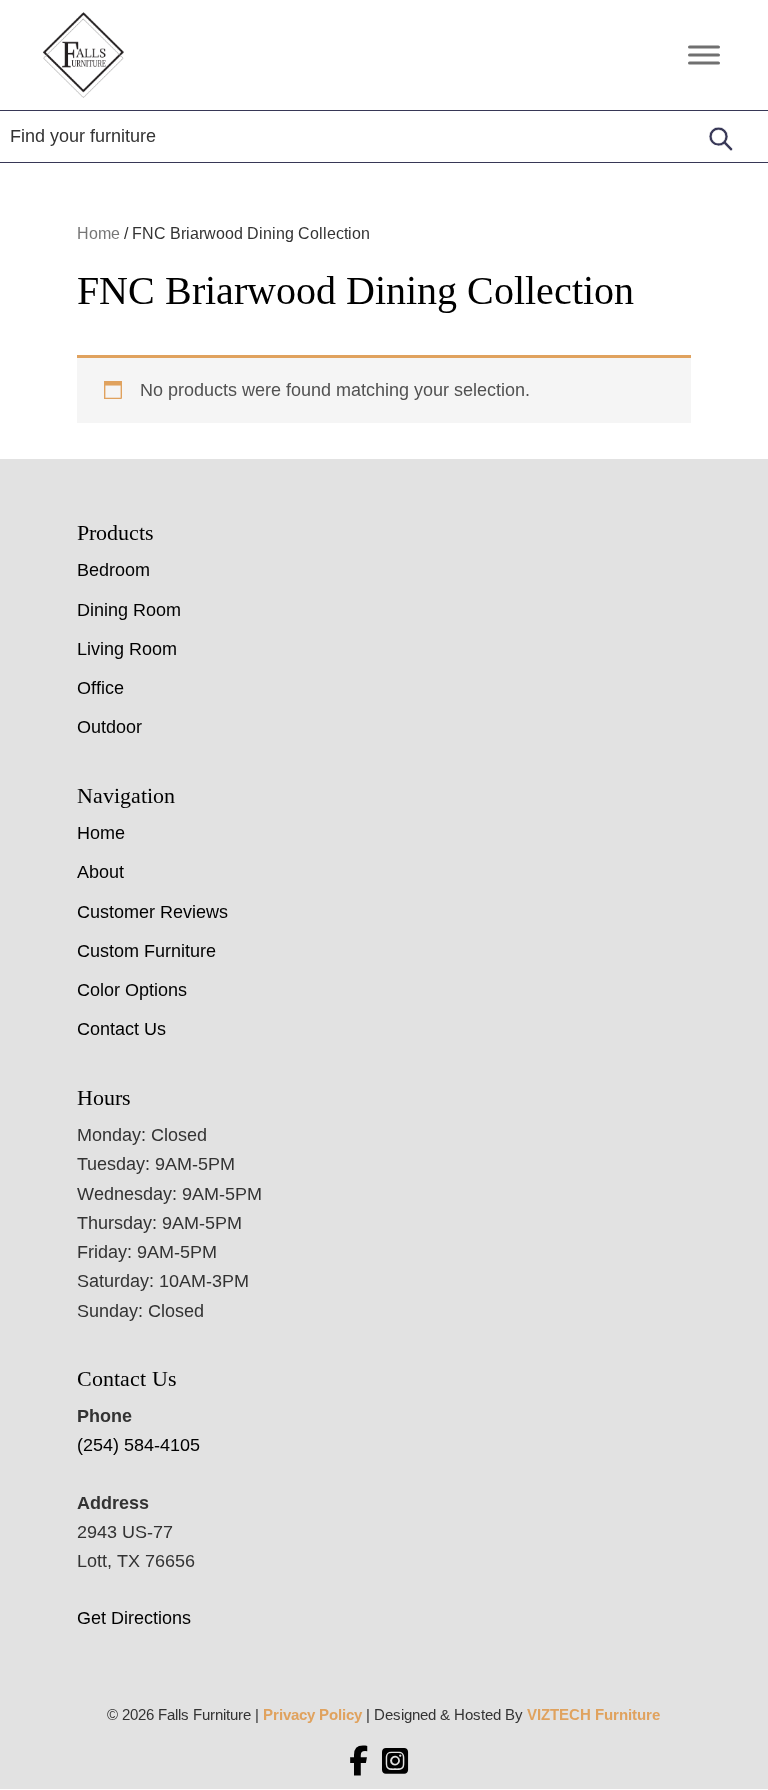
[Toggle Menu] (704, 54)
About (100, 872)
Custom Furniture (146, 951)
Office (100, 688)
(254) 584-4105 (138, 1445)
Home (98, 233)
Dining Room (129, 610)
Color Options (132, 990)
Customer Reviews (152, 912)
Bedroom (113, 570)
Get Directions (134, 1618)
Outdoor (109, 727)
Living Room (127, 649)
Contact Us (121, 1029)
